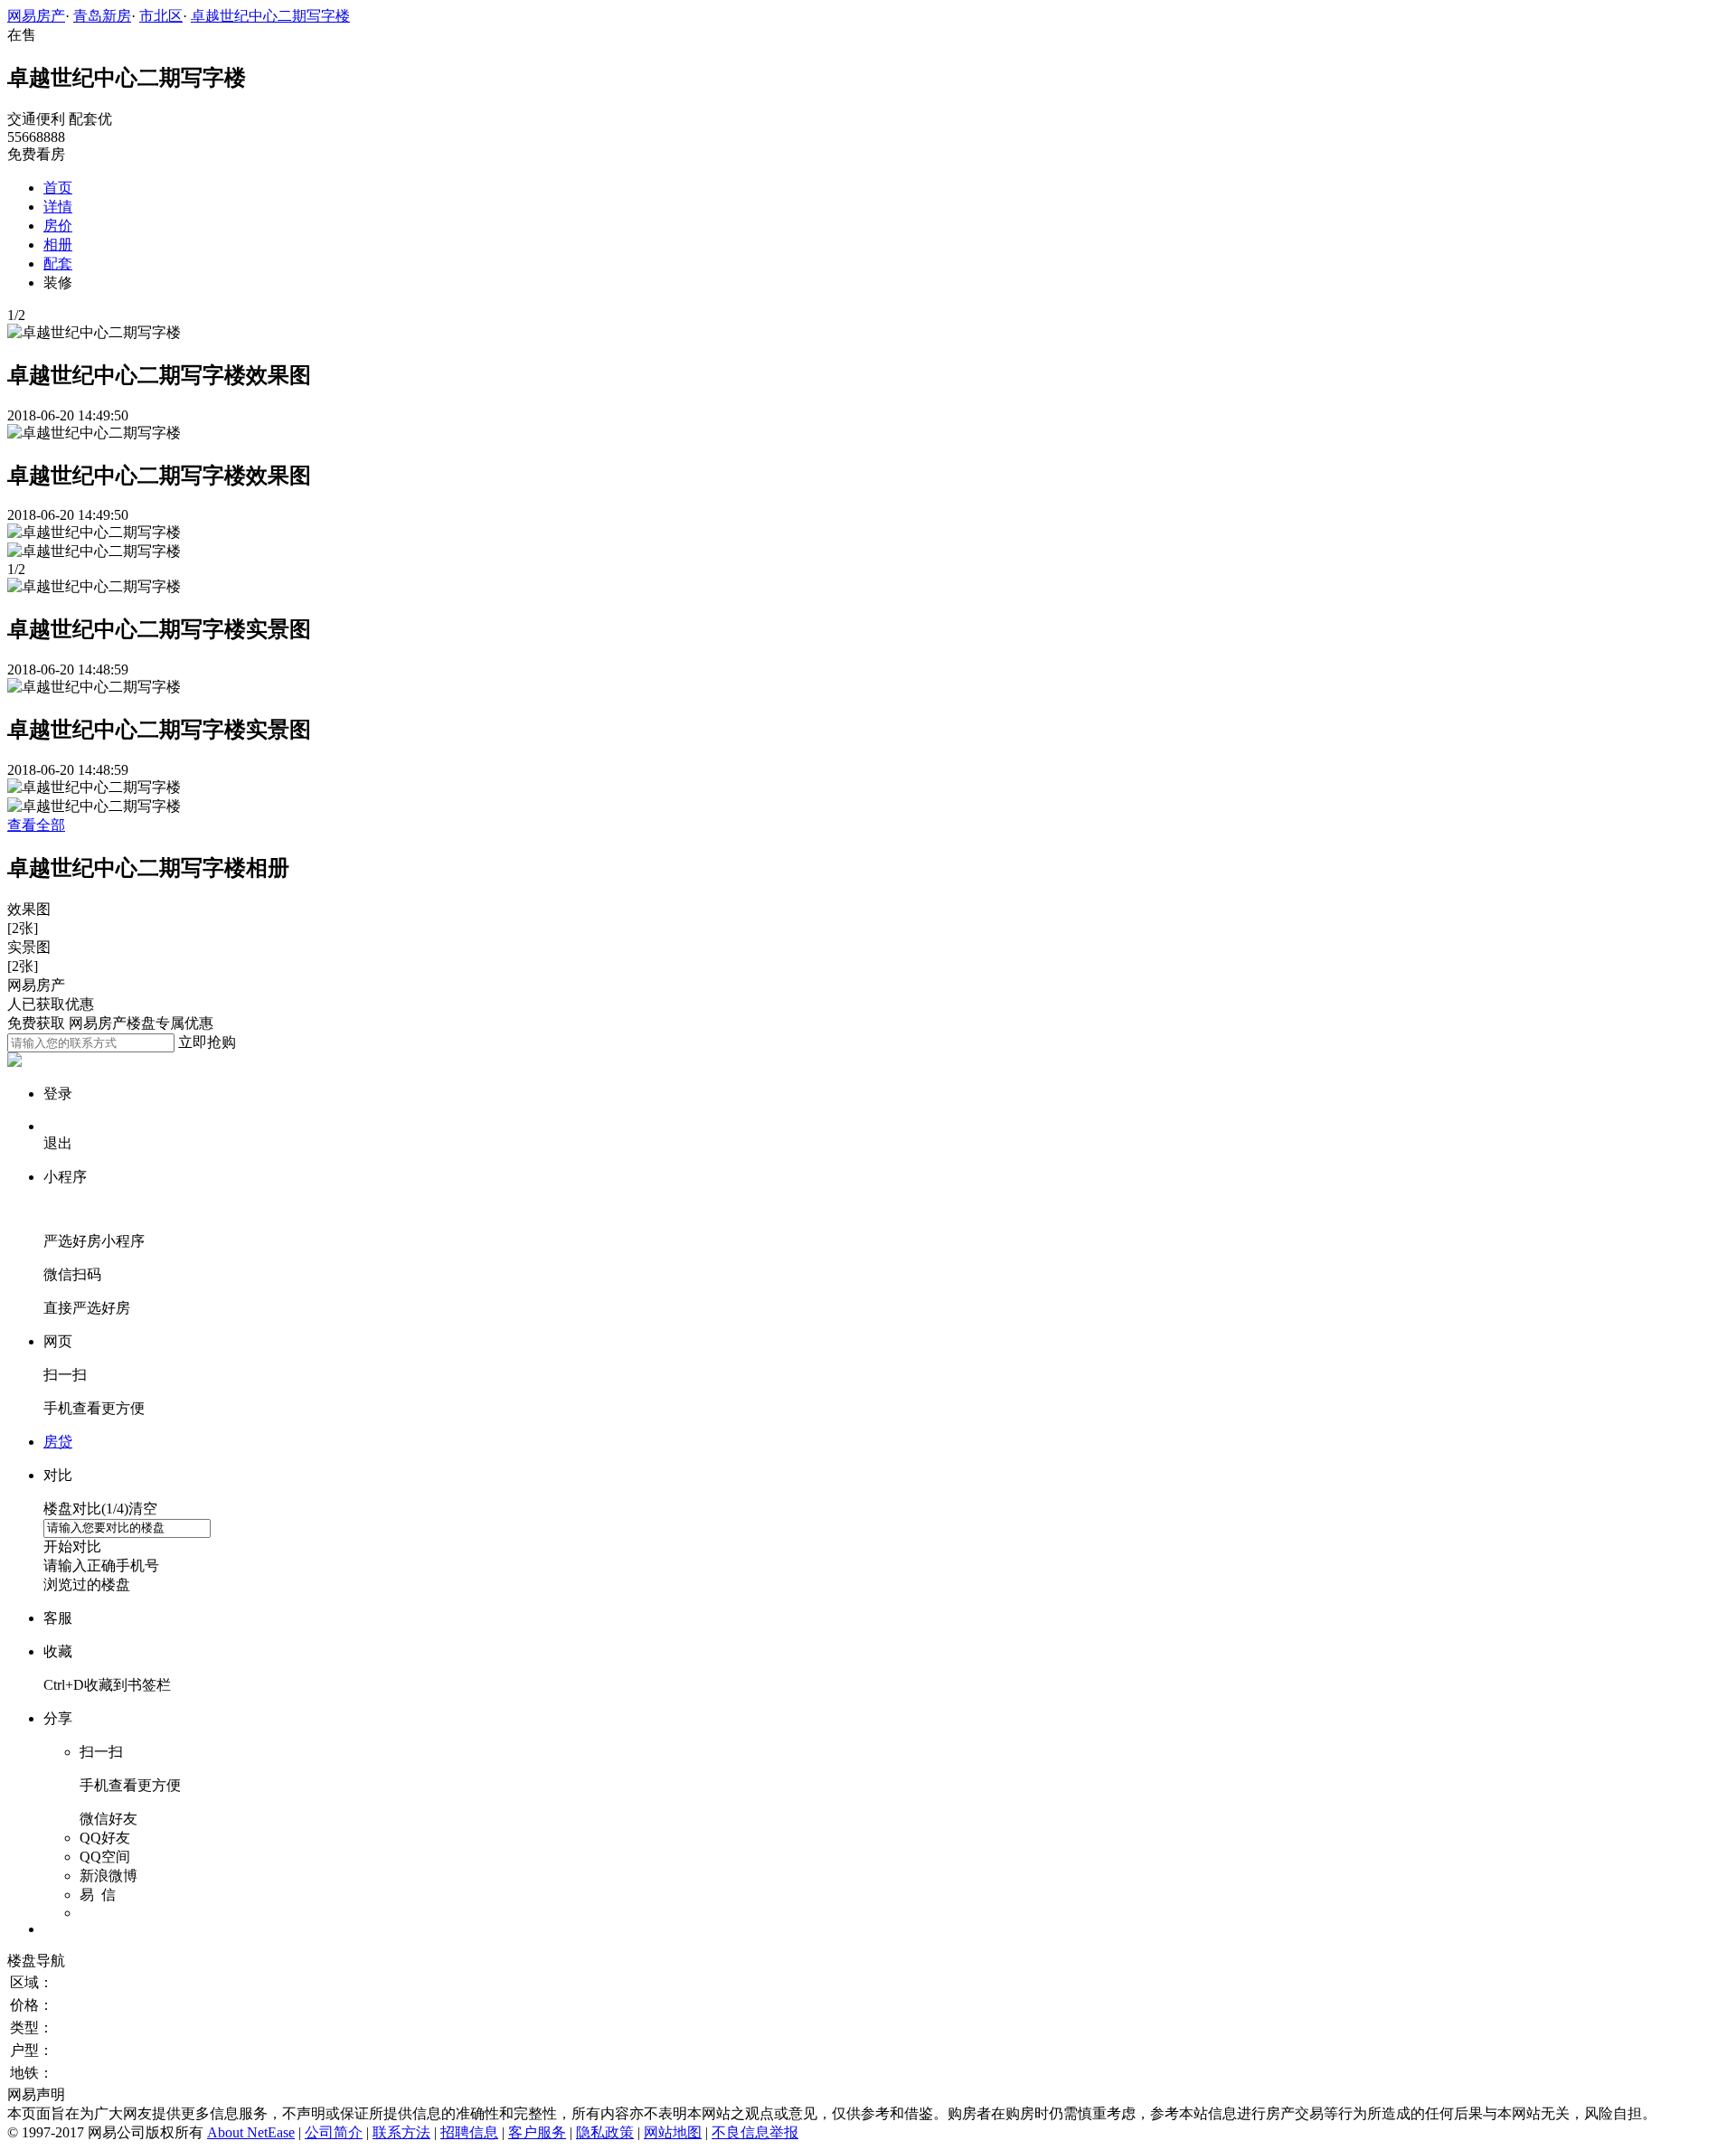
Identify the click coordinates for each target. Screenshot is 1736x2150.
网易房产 (36, 16)
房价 (58, 226)
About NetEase (251, 2132)
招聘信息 (469, 2132)
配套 (58, 264)
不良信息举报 (755, 2132)
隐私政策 (605, 2132)
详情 (58, 207)
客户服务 (537, 2132)
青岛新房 (102, 16)
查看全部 (36, 825)
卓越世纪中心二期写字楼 (270, 16)
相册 (58, 245)
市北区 (161, 16)
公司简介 (334, 2132)
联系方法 (401, 2132)
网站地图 (673, 2132)
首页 (58, 188)
